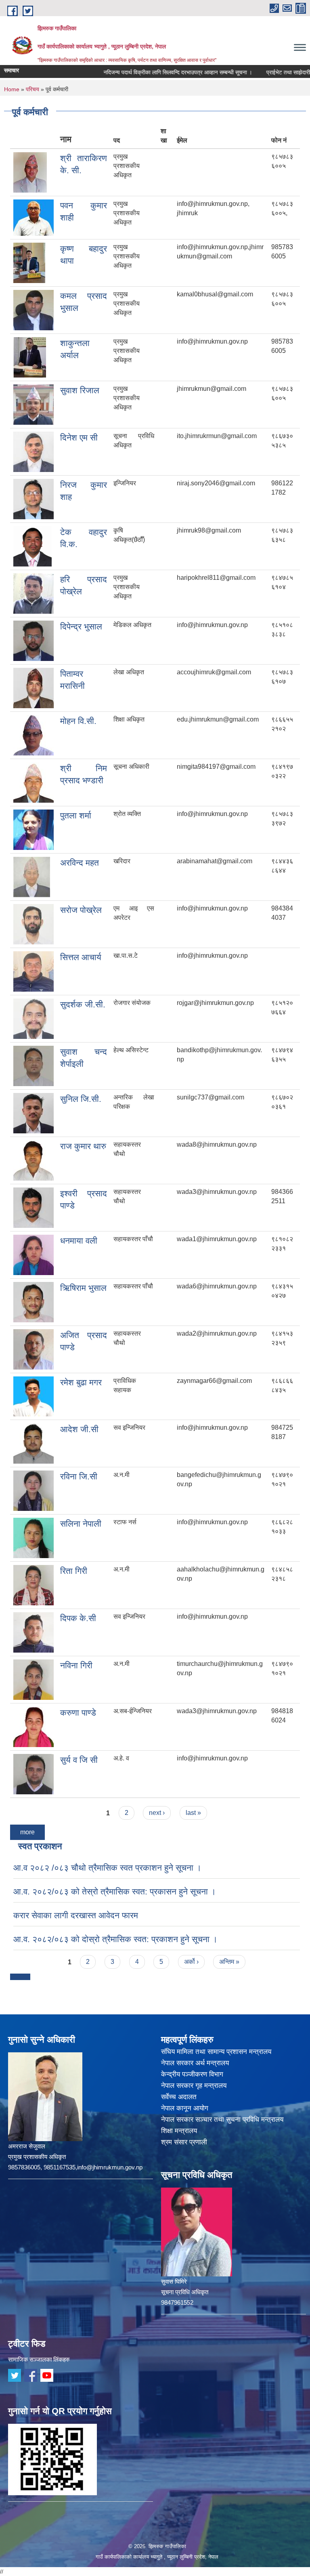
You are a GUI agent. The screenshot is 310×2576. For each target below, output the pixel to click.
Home (12, 89)
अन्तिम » (229, 1962)
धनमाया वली (79, 1241)
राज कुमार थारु (83, 1146)
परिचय (32, 89)
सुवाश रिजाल (80, 390)
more (27, 1832)
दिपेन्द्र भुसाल (81, 626)
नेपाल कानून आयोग (185, 2108)
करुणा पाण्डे (78, 1713)
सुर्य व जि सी (79, 1760)
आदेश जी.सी (79, 1429)
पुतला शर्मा (76, 815)
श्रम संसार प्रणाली (184, 2142)
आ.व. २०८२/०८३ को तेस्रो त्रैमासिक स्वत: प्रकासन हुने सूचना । (115, 1891)
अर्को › (191, 1962)
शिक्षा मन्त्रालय (179, 2131)
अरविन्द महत (80, 863)
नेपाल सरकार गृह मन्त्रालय (194, 2086)
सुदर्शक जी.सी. (83, 1004)
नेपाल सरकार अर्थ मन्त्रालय (195, 2063)
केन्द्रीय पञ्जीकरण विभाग (192, 2074)
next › (157, 1813)
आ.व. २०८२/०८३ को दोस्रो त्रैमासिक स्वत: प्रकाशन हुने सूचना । (115, 1939)
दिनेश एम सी (79, 437)
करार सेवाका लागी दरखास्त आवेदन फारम (76, 1915)
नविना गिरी (76, 1665)
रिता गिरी (74, 1571)
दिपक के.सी (78, 1618)
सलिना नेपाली (81, 1524)
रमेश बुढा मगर (81, 1382)
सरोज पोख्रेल (81, 910)
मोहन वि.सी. (78, 721)
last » (193, 1813)
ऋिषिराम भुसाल (83, 1288)
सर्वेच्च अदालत (179, 2097)
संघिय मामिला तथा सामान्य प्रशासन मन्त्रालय (216, 2052)
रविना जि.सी (79, 1476)
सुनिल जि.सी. (81, 1099)
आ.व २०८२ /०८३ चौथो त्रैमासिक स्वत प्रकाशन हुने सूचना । (107, 1868)
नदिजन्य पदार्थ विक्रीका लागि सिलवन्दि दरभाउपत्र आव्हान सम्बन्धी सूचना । (152, 72)
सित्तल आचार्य (81, 957)
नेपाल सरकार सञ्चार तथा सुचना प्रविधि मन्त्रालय (222, 2120)
